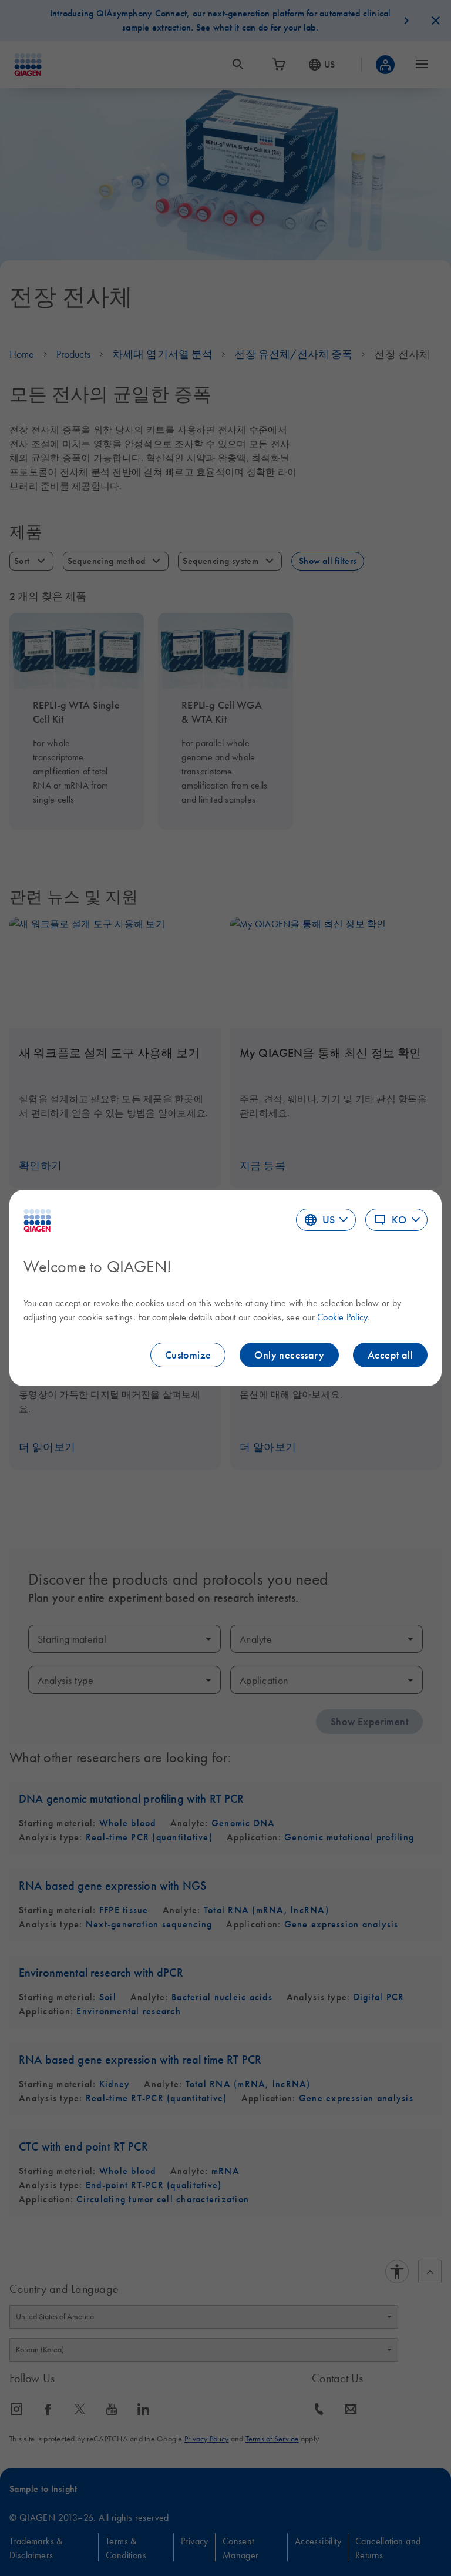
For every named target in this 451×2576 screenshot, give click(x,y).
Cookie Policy (342, 1317)
